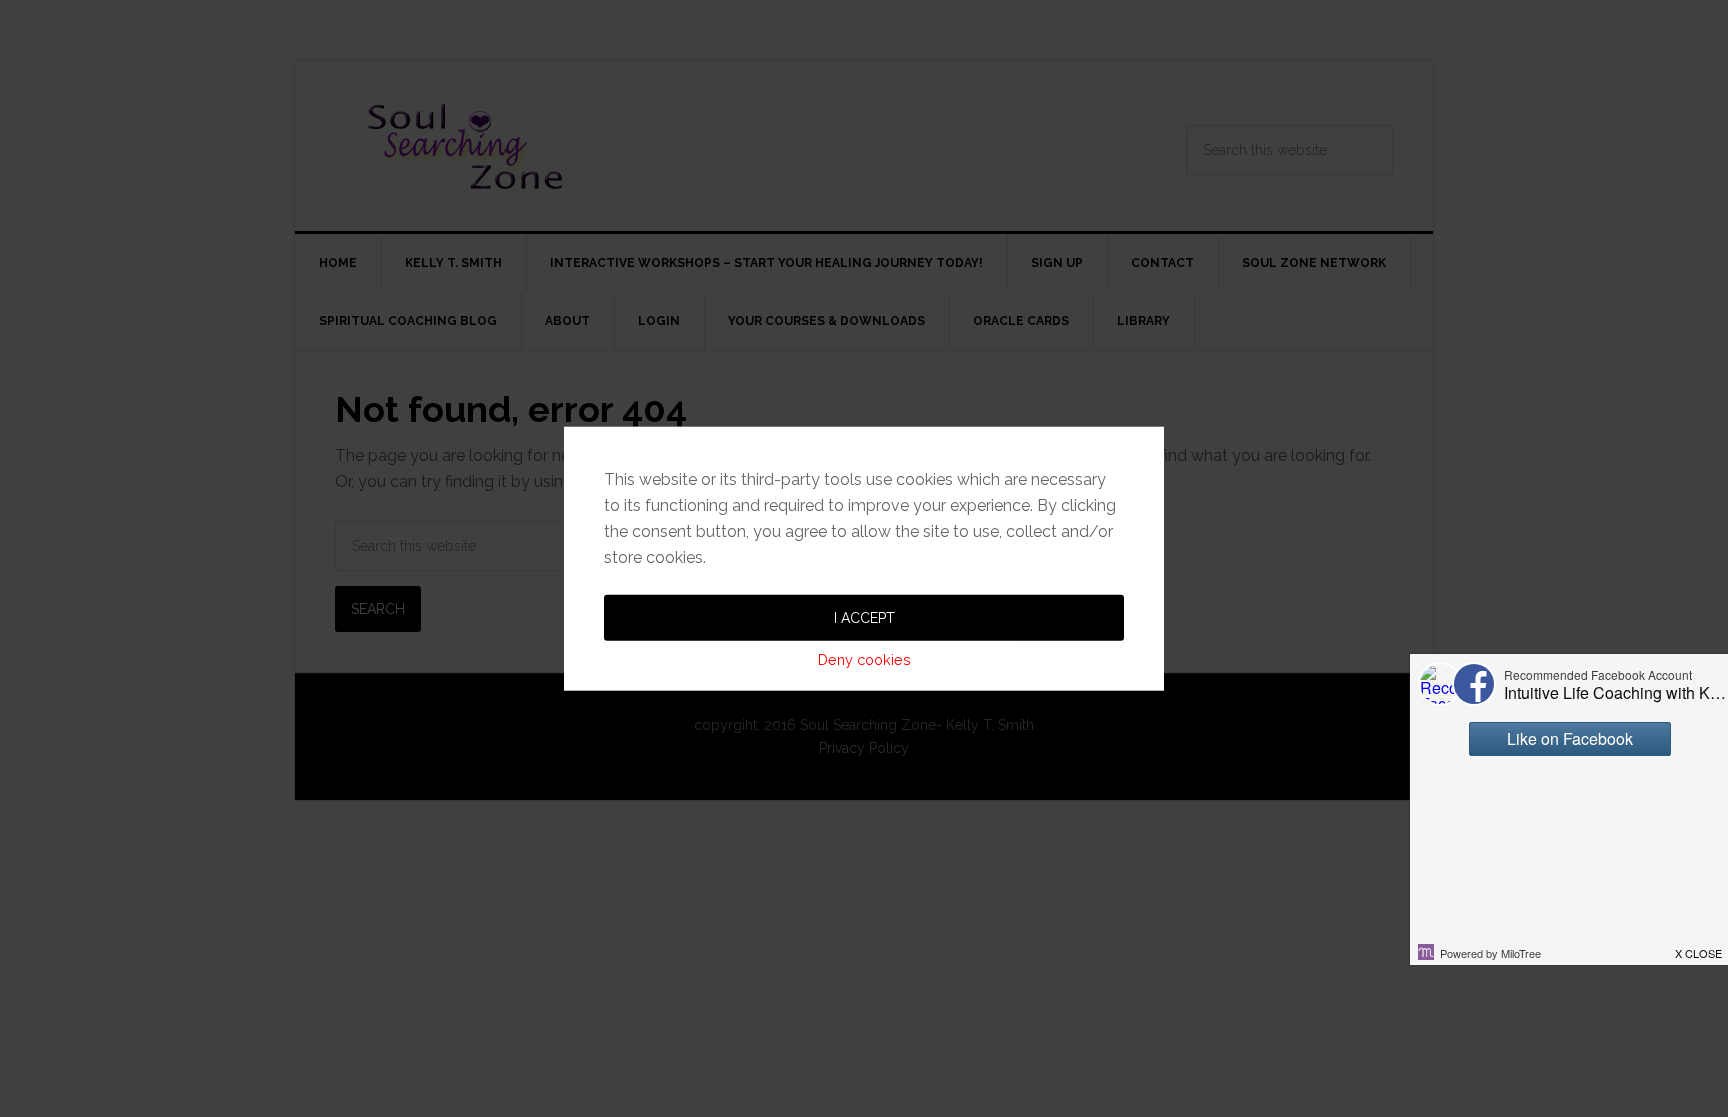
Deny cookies (864, 658)
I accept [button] (864, 617)
